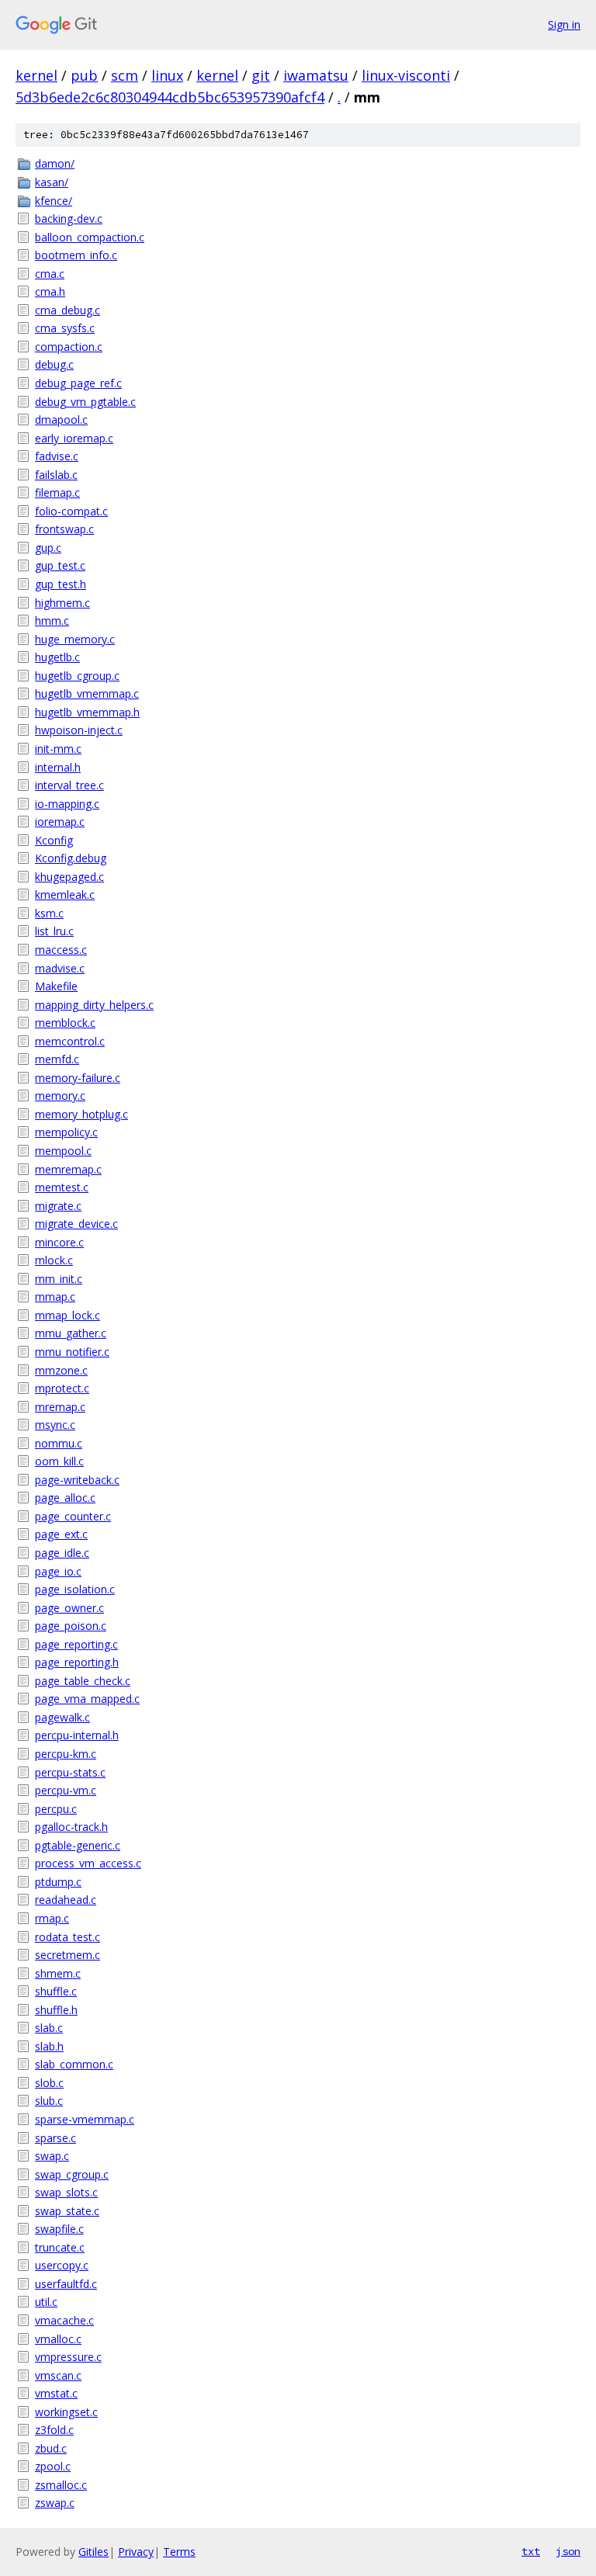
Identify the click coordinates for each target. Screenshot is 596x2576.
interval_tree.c (69, 785)
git (261, 75)
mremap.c (60, 1407)
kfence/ (54, 201)
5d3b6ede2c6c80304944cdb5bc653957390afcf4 (170, 97)
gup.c (48, 548)
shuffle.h (56, 2010)
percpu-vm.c (66, 1790)
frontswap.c (64, 529)
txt (531, 2551)
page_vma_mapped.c (87, 1699)
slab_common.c (74, 2064)
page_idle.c (62, 1553)
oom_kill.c (59, 1461)
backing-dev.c (69, 218)
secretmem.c (68, 1955)
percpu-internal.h (77, 1735)
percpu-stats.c (70, 1772)
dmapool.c (61, 420)
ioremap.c (60, 822)
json (568, 2551)
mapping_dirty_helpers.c (94, 1005)
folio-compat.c (71, 511)
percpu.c (56, 1809)
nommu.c (59, 1443)
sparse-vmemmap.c (85, 2119)
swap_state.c (67, 2211)
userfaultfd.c (66, 2284)
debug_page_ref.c (78, 383)
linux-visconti (406, 75)
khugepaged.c (69, 877)
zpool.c (53, 2466)
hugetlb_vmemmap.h (87, 712)
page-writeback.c (77, 1480)
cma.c (50, 274)
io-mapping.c (67, 804)
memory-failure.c (78, 1078)
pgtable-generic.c (78, 1845)
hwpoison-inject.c (79, 730)
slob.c (49, 2083)
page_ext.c (61, 1534)
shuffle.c (56, 1991)
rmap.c (52, 1918)
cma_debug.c (68, 310)
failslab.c (56, 475)
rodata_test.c (68, 1937)
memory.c (60, 1096)
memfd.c (57, 1059)
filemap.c (57, 492)
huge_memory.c (75, 639)
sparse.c (55, 2138)
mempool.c (63, 1151)
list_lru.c (54, 931)
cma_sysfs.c (65, 328)
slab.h (49, 2046)
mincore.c (59, 1242)
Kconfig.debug (71, 858)
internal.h (58, 767)
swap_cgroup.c (72, 2174)
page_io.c (58, 1571)
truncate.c (60, 2247)
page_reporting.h (77, 1662)
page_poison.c (71, 1626)
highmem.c (62, 603)
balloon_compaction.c (90, 237)
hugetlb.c (57, 657)
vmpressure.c (68, 2357)
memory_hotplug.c (81, 1114)
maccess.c (61, 950)
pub (84, 75)
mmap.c (55, 1297)
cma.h (50, 291)
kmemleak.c (65, 894)
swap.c (52, 2156)
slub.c (49, 2101)
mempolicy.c (66, 1132)
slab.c (49, 2028)
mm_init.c (59, 1279)
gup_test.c (60, 565)
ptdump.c (58, 1882)
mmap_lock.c (68, 1315)
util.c (46, 2302)
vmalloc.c (58, 2339)
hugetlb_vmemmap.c (87, 693)
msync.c (55, 1425)
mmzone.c (61, 1370)
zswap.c (55, 2503)
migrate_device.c (76, 1224)
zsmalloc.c (61, 2485)
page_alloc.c (65, 1498)
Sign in (564, 24)
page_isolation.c (75, 1589)
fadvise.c (57, 456)
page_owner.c (69, 1608)
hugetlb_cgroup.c (77, 676)
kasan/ (52, 182)
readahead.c (66, 1900)
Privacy (136, 2552)
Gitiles (94, 2552)
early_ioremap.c (74, 438)
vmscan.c (58, 2375)
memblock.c (65, 1023)
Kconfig (54, 840)
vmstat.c (56, 2393)
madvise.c (60, 968)
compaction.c (69, 347)
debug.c (54, 364)
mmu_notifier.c (72, 1352)
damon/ (55, 163)
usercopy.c (62, 2265)
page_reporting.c (76, 1644)
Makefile (56, 986)
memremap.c (68, 1169)
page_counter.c (73, 1516)
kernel (36, 75)
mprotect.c (62, 1388)
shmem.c (58, 1973)
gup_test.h (61, 584)
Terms (179, 2552)
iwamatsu (316, 75)
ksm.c (49, 913)
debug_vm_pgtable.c (85, 402)
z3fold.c (54, 2430)
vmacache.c (64, 2320)
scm (125, 75)
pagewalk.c (62, 1717)
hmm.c (52, 621)
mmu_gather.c (71, 1333)
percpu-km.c (66, 1754)
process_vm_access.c (88, 1863)
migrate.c (58, 1206)
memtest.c (62, 1187)
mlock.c (54, 1260)
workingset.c (66, 2412)
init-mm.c (58, 749)
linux (167, 75)
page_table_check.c (83, 1681)
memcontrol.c (70, 1041)
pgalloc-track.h (71, 1827)
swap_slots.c (66, 2192)
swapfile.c (59, 2229)
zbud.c (51, 2448)
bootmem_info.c (76, 255)
